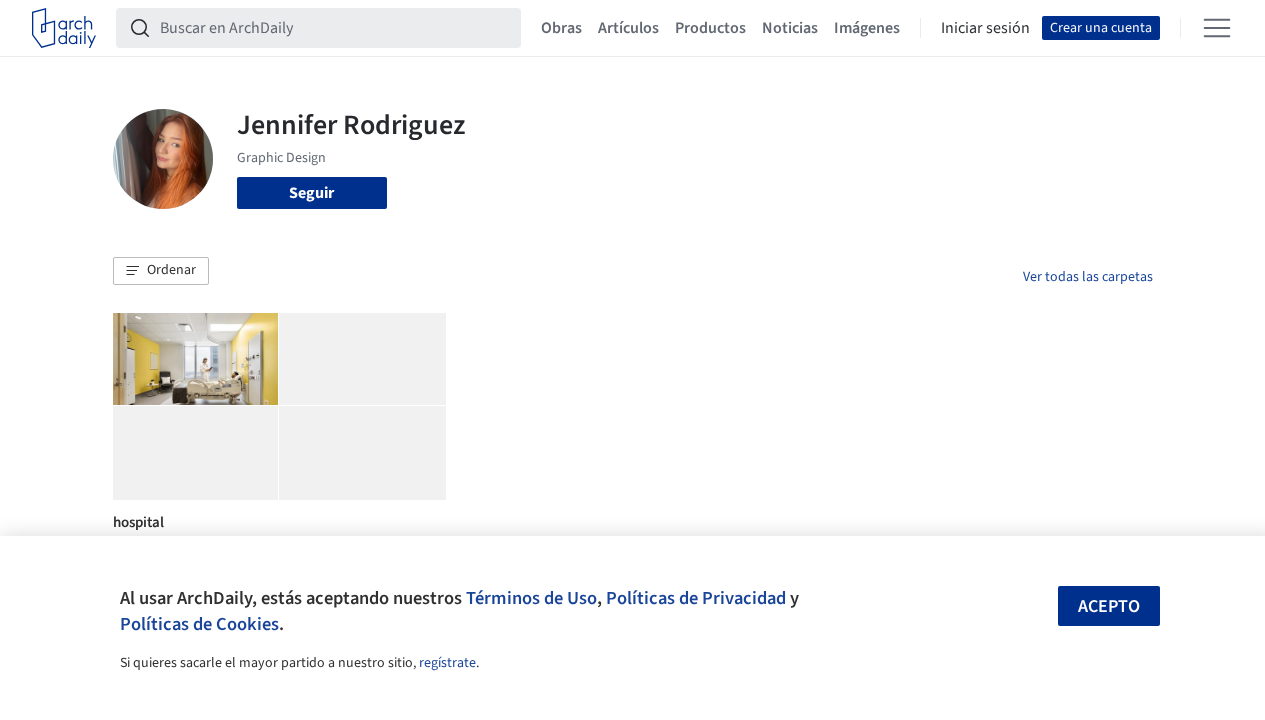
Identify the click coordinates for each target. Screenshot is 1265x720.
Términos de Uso (531, 598)
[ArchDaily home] (64, 28)
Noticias (790, 28)
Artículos (628, 28)
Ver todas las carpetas (1088, 277)
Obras (561, 28)
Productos (710, 28)
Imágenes (867, 28)
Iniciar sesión (985, 28)
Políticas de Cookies (199, 624)
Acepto (1109, 606)
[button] (161, 271)
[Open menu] (1217, 28)
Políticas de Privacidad (696, 598)
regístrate (447, 663)
